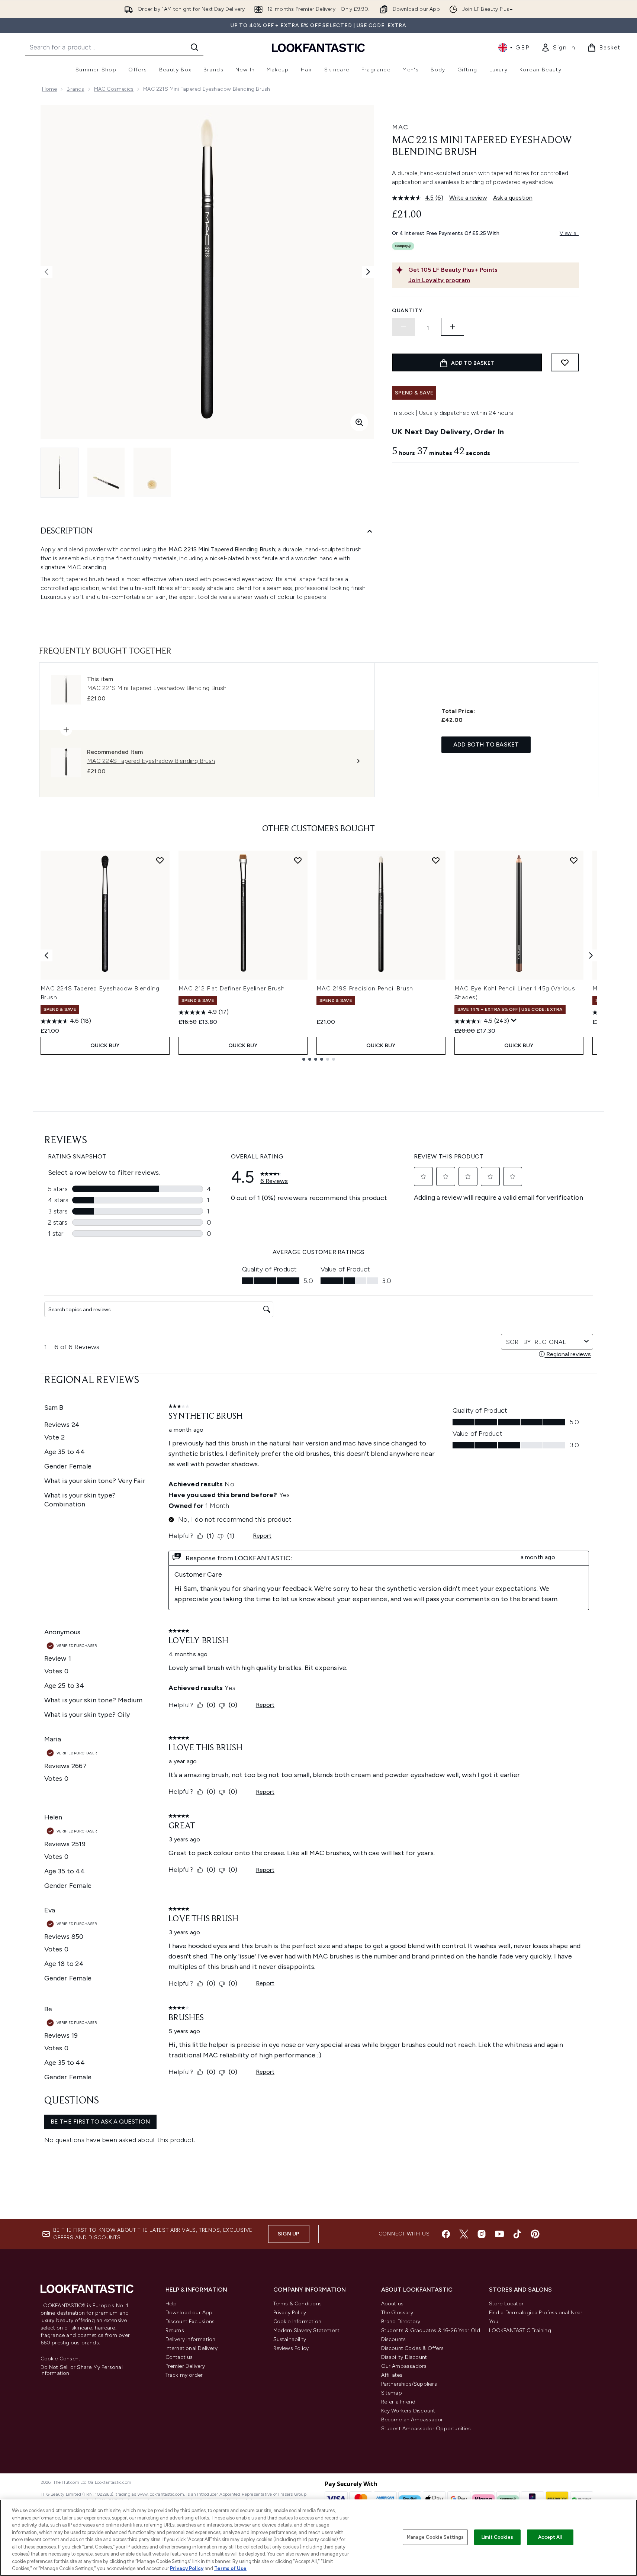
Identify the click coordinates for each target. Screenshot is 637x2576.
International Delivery (192, 2348)
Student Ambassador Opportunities (426, 2429)
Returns (175, 2330)
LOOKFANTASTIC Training (520, 2330)
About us (393, 2304)
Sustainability (290, 2339)
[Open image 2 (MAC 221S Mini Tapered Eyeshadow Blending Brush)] (106, 472)
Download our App (189, 2313)
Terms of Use (230, 2568)
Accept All (550, 2537)
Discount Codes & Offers (413, 2348)
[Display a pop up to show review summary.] (514, 1021)
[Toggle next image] (368, 272)
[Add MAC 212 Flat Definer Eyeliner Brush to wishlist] (298, 860)
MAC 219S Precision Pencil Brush (365, 988)
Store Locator (506, 2304)
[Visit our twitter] (464, 2234)
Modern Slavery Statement (307, 2330)
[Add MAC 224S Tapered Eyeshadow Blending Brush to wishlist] (160, 860)
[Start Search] (194, 47)
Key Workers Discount (408, 2411)
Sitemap (392, 2393)
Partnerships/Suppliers (409, 2384)
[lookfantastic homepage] (318, 47)
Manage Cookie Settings (435, 2537)
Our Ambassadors (404, 2366)
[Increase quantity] (453, 327)
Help (171, 2304)
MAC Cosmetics (114, 89)
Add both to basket (486, 744)
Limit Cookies (497, 2537)
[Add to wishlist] (565, 362)
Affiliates (392, 2375)
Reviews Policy (291, 2348)
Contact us (179, 2357)
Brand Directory (401, 2322)
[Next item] (591, 955)
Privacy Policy (290, 2313)
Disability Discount (404, 2357)
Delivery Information (191, 2339)
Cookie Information (297, 2322)
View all (569, 233)
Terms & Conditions (298, 2304)
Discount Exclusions (190, 2322)
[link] (558, 48)
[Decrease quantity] (403, 327)
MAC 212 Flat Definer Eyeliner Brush (232, 988)
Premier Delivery (185, 2366)
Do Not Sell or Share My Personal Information (82, 2370)
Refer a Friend (398, 2402)
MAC (400, 127)
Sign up (289, 2234)
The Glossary (397, 2313)
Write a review (468, 198)
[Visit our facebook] (446, 2234)
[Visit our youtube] (499, 2234)
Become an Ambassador (412, 2420)
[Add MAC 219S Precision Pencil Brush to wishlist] (436, 860)
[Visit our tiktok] (517, 2234)
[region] (318, 2538)
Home (50, 89)
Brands (75, 89)
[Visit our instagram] (482, 2234)
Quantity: (408, 311)
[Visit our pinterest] (535, 2234)
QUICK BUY (105, 1046)
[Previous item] (46, 955)
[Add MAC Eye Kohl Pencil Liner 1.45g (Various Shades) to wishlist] (574, 860)
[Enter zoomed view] (359, 422)
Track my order (184, 2375)
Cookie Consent (61, 2359)
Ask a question (513, 198)
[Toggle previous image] (46, 272)
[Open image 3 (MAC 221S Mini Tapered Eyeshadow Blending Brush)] (152, 472)
